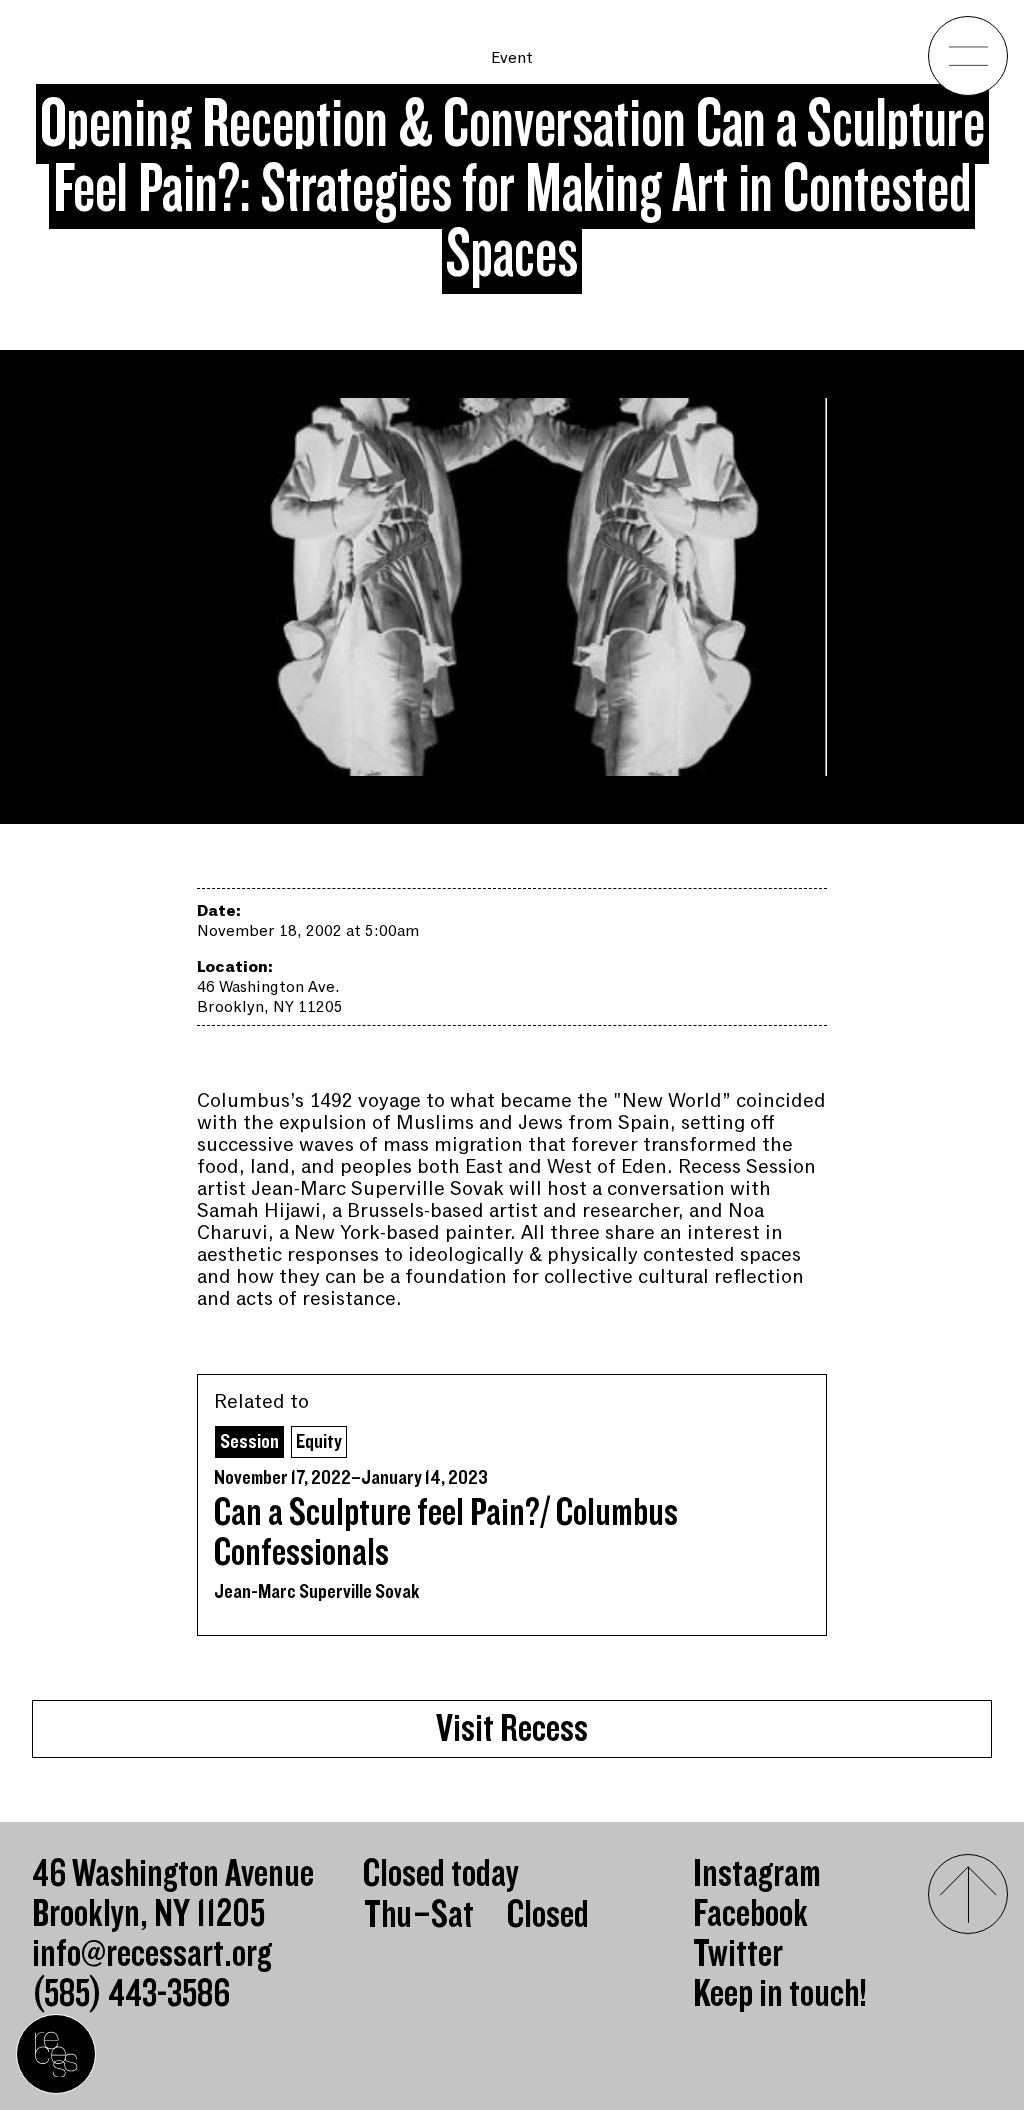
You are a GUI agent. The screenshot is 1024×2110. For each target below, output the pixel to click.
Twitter (738, 1954)
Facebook (750, 1914)
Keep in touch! (780, 1994)
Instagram (757, 1874)
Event (512, 58)
